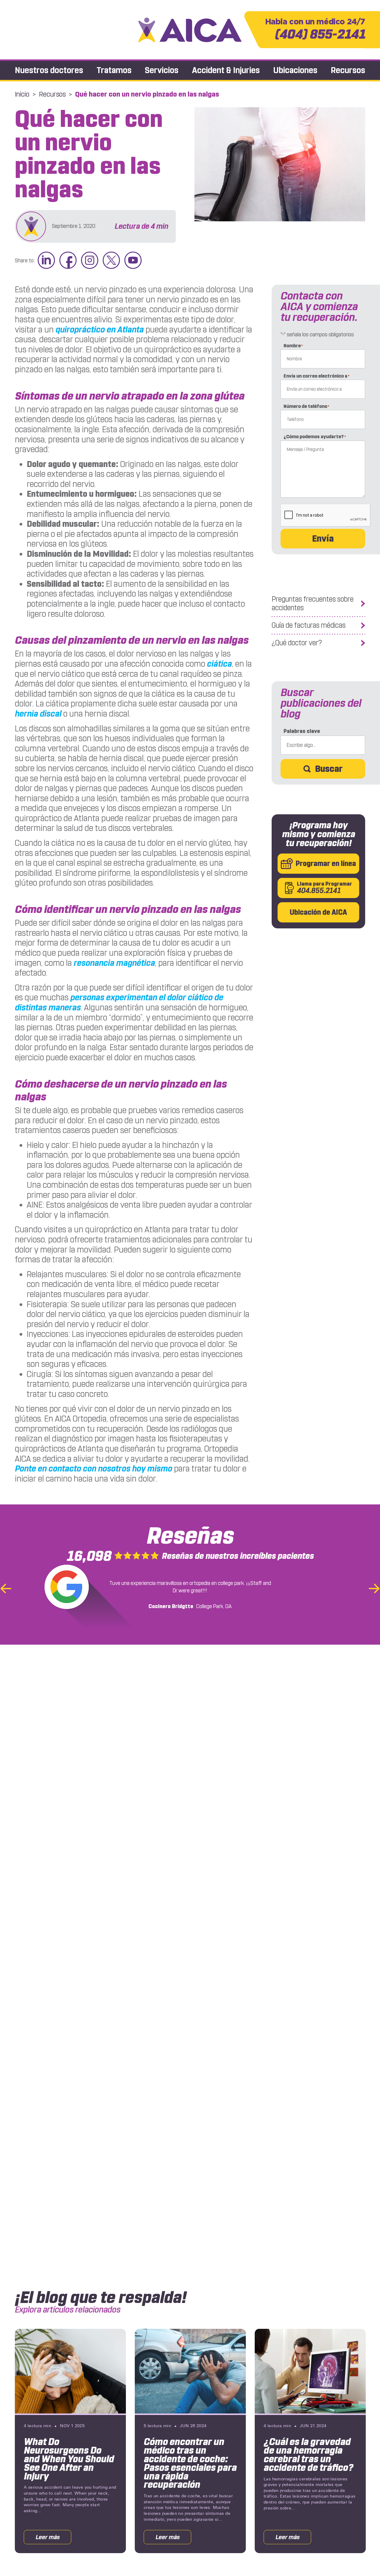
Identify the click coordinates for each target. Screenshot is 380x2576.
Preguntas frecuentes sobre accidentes (313, 604)
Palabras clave (302, 731)
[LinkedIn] (46, 261)
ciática (219, 664)
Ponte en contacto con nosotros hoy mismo (94, 1469)
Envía (323, 539)
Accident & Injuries (226, 70)
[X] (111, 261)
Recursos (348, 70)
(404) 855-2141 (315, 30)
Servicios (162, 70)
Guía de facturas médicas (309, 625)
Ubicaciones (295, 70)
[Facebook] (68, 261)
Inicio (22, 94)
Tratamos (114, 70)
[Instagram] (90, 261)
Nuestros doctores (49, 70)
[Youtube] (133, 261)
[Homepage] (190, 30)
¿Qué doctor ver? (297, 643)
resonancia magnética (114, 963)
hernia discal (38, 714)
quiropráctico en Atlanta (100, 330)
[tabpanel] (70, 2441)
